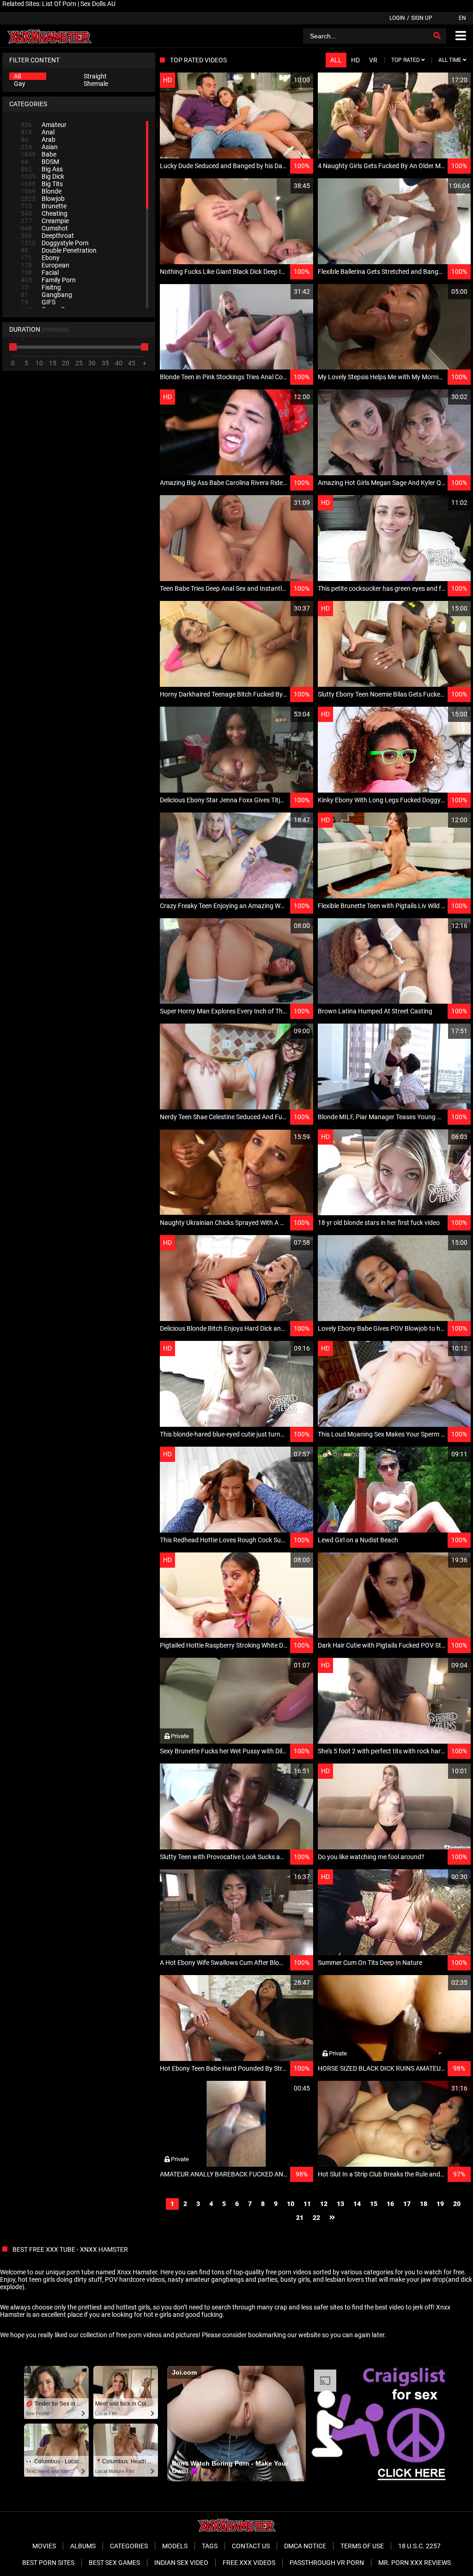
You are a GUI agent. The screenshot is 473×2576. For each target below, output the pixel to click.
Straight (95, 76)
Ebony (40, 258)
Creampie (45, 221)
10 (291, 2204)
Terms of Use (362, 2546)
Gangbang (46, 295)
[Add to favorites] (284, 80)
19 (440, 2204)
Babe (39, 154)
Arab (38, 139)
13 (340, 2204)
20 (457, 2204)
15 (374, 2204)
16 (390, 2204)
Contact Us (251, 2546)
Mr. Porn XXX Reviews (415, 2563)
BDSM (40, 162)
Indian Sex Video (181, 2563)
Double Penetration (59, 250)
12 (324, 2204)
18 (424, 2204)
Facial (40, 273)
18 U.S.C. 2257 (419, 2546)
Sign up (422, 18)
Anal (38, 132)
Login (397, 18)
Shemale (96, 84)
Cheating (44, 213)
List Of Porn (59, 4)
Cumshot (44, 228)
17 (407, 2204)
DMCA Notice (305, 2546)
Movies (44, 2546)
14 (357, 2204)
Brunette (44, 206)
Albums (83, 2546)
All (17, 76)
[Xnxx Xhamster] (49, 36)
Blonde (41, 191)
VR (373, 60)
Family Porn (48, 280)
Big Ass (42, 169)
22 (316, 2218)
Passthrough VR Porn (327, 2563)
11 (307, 2204)
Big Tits (42, 184)
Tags (210, 2546)
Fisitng (41, 287)
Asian (39, 147)
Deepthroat (47, 236)
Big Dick (42, 176)
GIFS (38, 302)
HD (355, 60)
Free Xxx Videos (249, 2563)
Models (175, 2546)
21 (300, 2218)
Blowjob (43, 199)
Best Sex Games (114, 2563)
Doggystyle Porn (55, 243)
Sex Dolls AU (98, 4)
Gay (20, 84)
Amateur (44, 125)
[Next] (332, 2218)
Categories (129, 2546)
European (45, 265)
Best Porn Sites (48, 2563)
